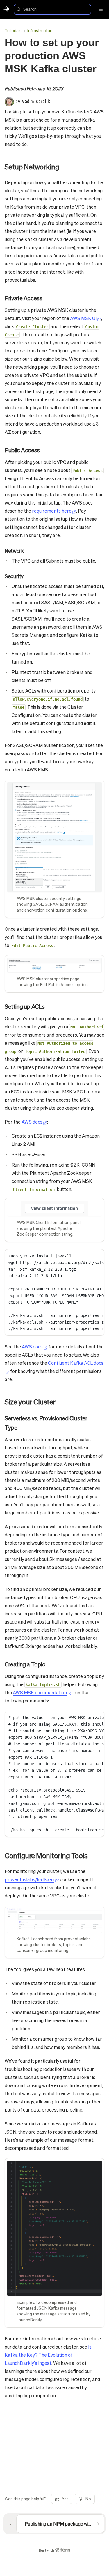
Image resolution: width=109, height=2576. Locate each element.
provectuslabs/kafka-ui (30, 1879)
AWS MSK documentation (40, 1692)
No (88, 2499)
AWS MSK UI (83, 318)
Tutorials (13, 30)
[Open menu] (101, 9)
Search (30, 9)
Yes (65, 2499)
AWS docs (32, 1122)
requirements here (52, 511)
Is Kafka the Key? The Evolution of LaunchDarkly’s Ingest (48, 2355)
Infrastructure (41, 30)
